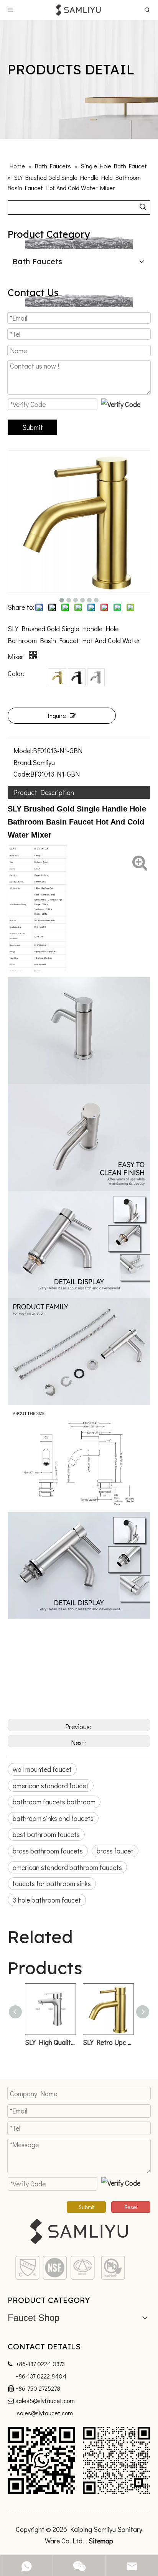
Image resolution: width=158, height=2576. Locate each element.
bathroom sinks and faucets (53, 1818)
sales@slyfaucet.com (45, 2413)
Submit (33, 427)
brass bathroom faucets (48, 1851)
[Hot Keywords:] (143, 207)
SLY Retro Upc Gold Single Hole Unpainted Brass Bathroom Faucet (108, 2042)
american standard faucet (51, 1786)
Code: (22, 774)
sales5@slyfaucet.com (45, 2401)
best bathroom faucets (46, 1834)
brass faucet (115, 1851)
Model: (23, 751)
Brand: (23, 762)
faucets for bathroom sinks (52, 1883)
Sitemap (101, 2541)
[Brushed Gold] (58, 677)
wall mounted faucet (42, 1769)
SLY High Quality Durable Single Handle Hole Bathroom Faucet (50, 2042)
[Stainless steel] (96, 677)
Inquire (57, 715)
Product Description (44, 792)
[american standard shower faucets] (79, 2268)
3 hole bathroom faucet (47, 1900)
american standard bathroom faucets (67, 1867)
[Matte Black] (77, 677)
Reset (131, 2207)
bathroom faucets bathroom (54, 1802)
